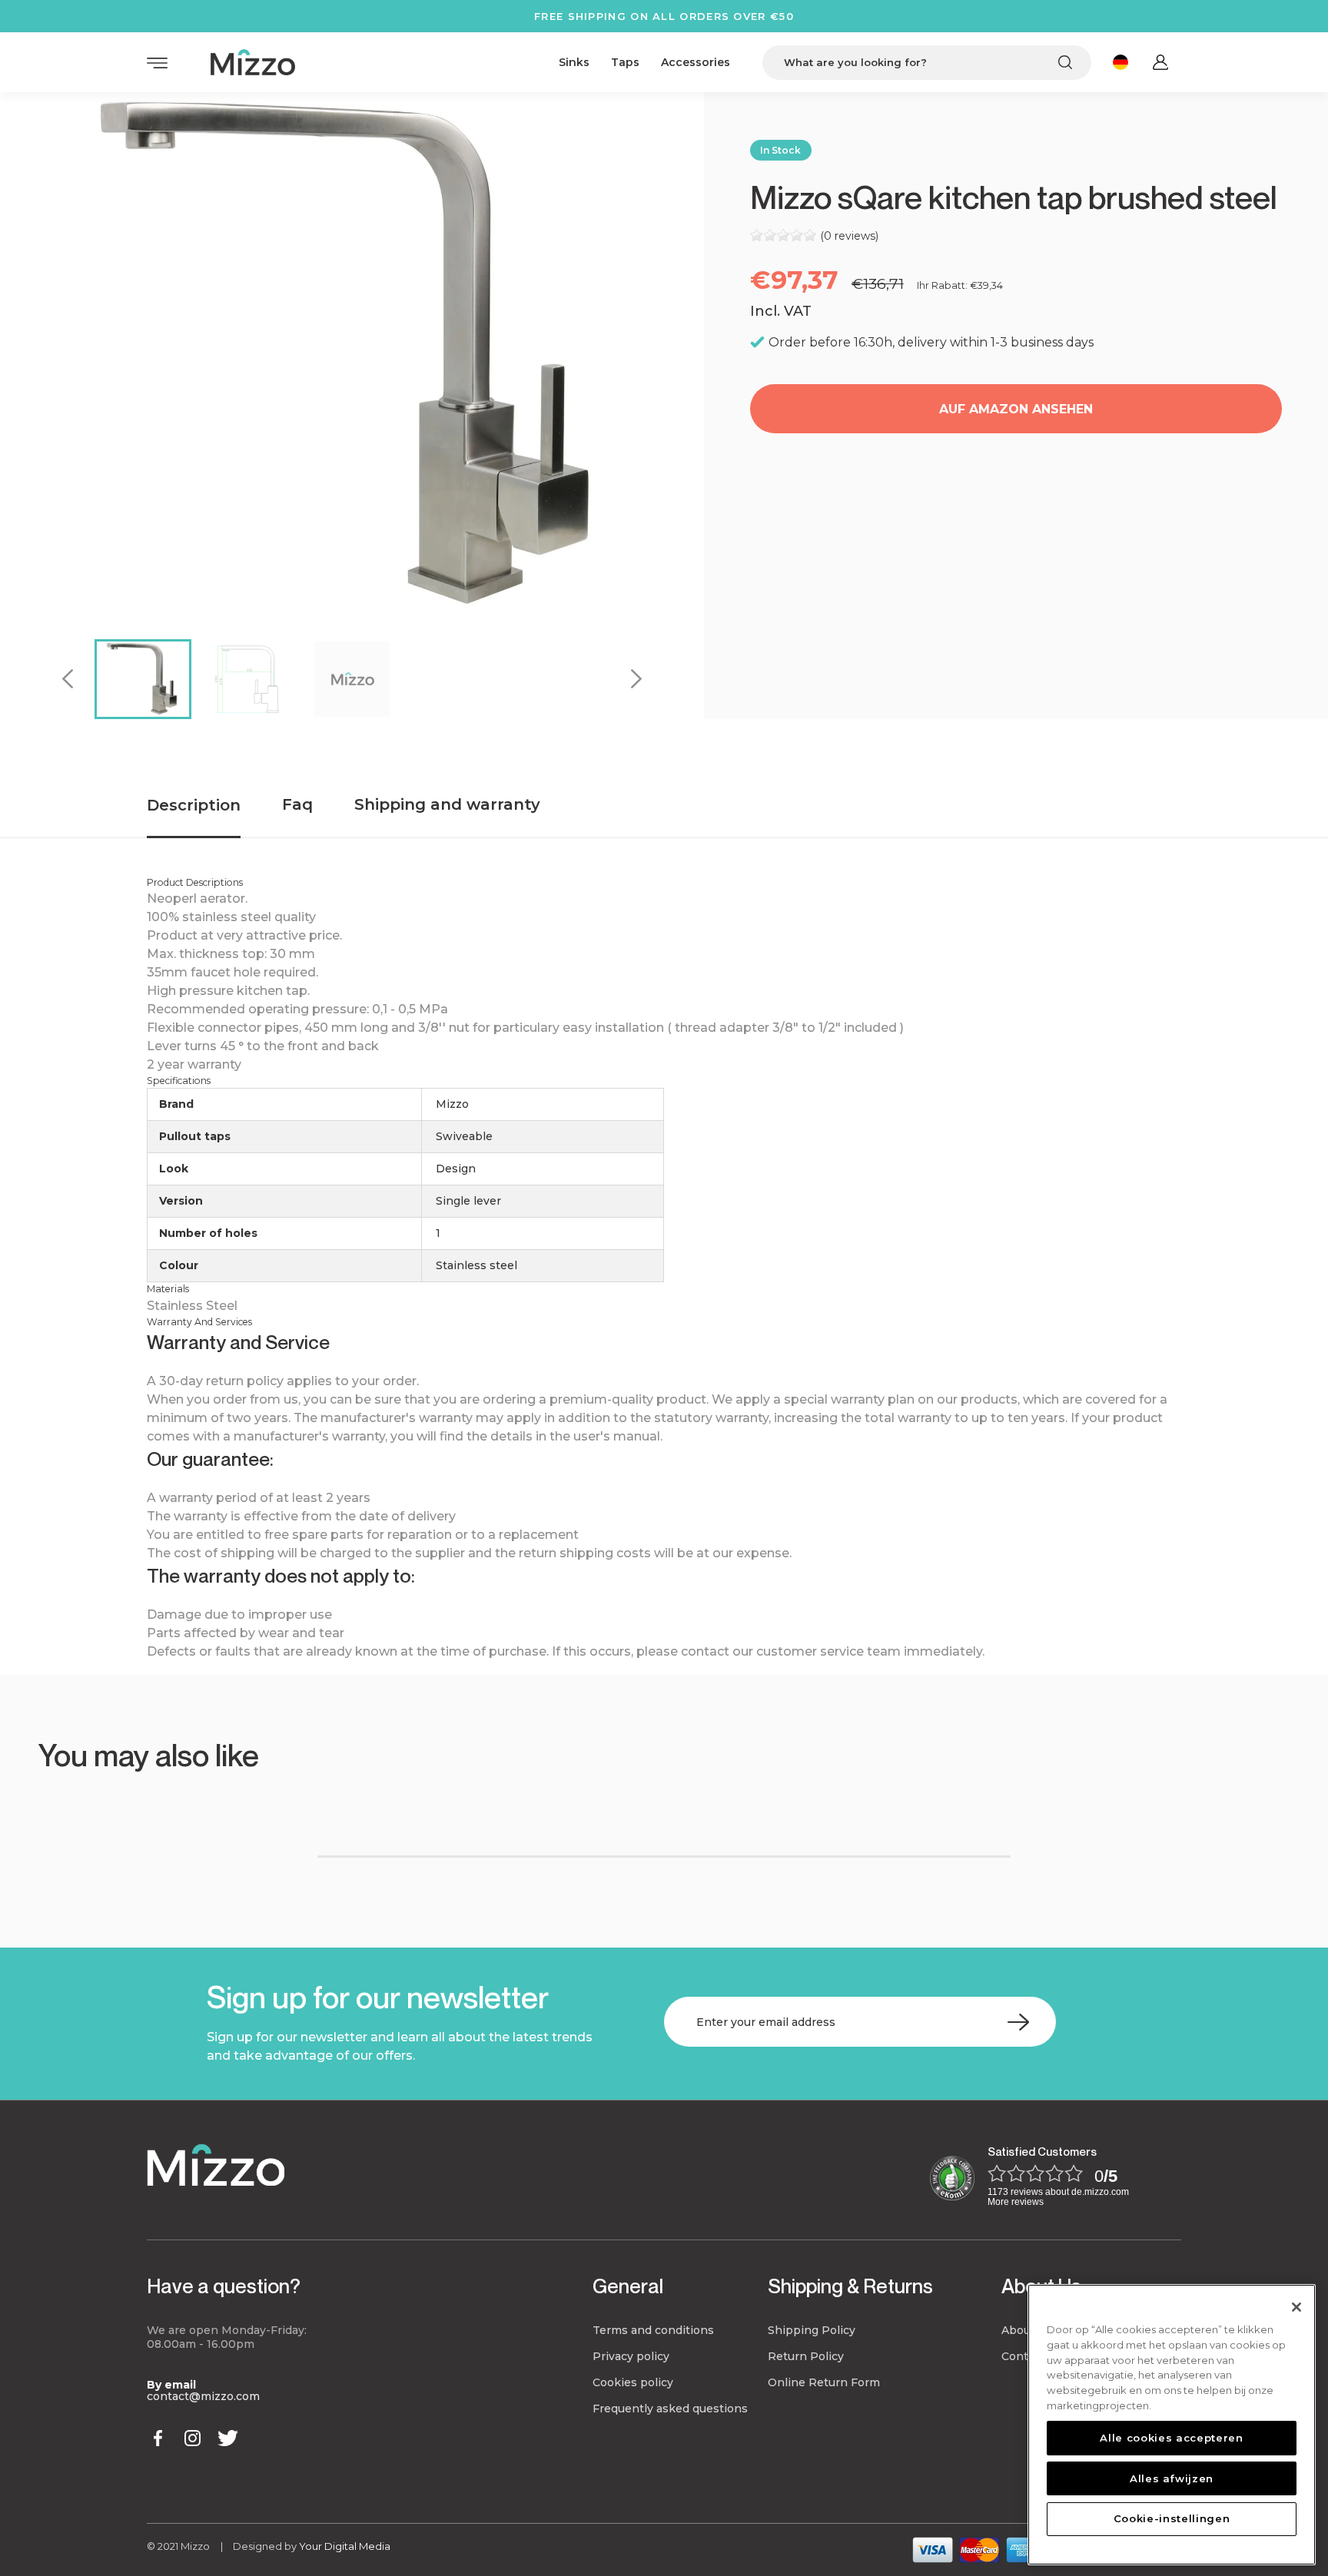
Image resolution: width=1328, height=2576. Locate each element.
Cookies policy (633, 2382)
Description (194, 805)
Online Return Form (824, 2382)
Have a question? (224, 2286)
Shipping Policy (812, 2330)
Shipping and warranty (447, 804)
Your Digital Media (345, 2546)
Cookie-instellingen (1172, 2518)
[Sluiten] (1296, 2307)
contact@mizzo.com (203, 2396)
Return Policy (806, 2356)
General (628, 2286)
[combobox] (927, 63)
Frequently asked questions (670, 2409)
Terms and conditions (653, 2330)
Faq (297, 804)
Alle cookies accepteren (1171, 2438)
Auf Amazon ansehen (1016, 409)
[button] (89, 1809)
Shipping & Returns (850, 2286)
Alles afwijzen (1172, 2478)
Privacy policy (631, 2356)
